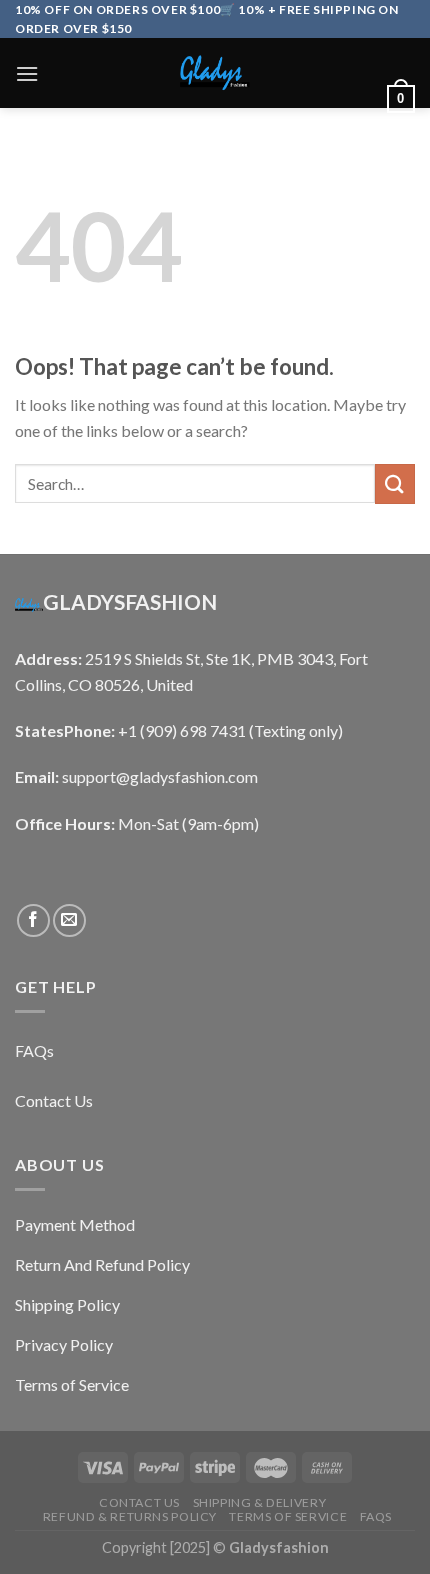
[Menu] (27, 73)
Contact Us (139, 1502)
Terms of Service (288, 1516)
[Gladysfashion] (215, 73)
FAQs (376, 1516)
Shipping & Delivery (260, 1502)
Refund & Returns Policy (130, 1516)
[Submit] (395, 483)
